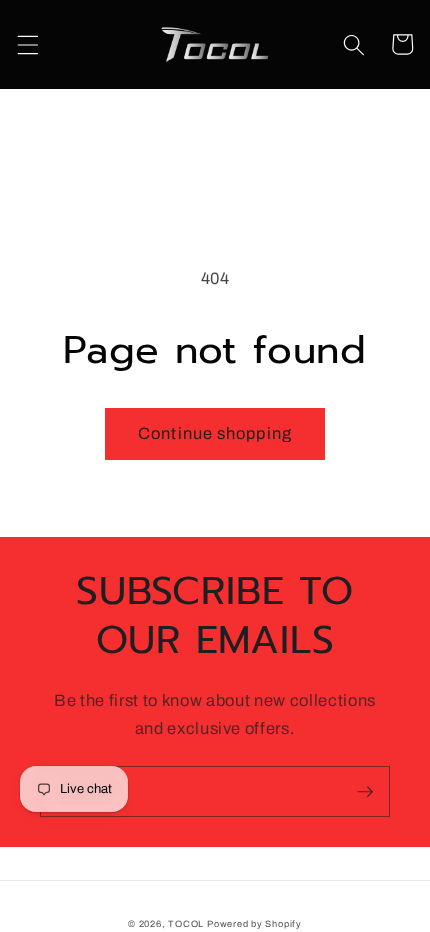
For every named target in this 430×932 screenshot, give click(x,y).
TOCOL (186, 924)
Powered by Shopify (254, 924)
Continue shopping (215, 433)
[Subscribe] (365, 792)
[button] (27, 44)
